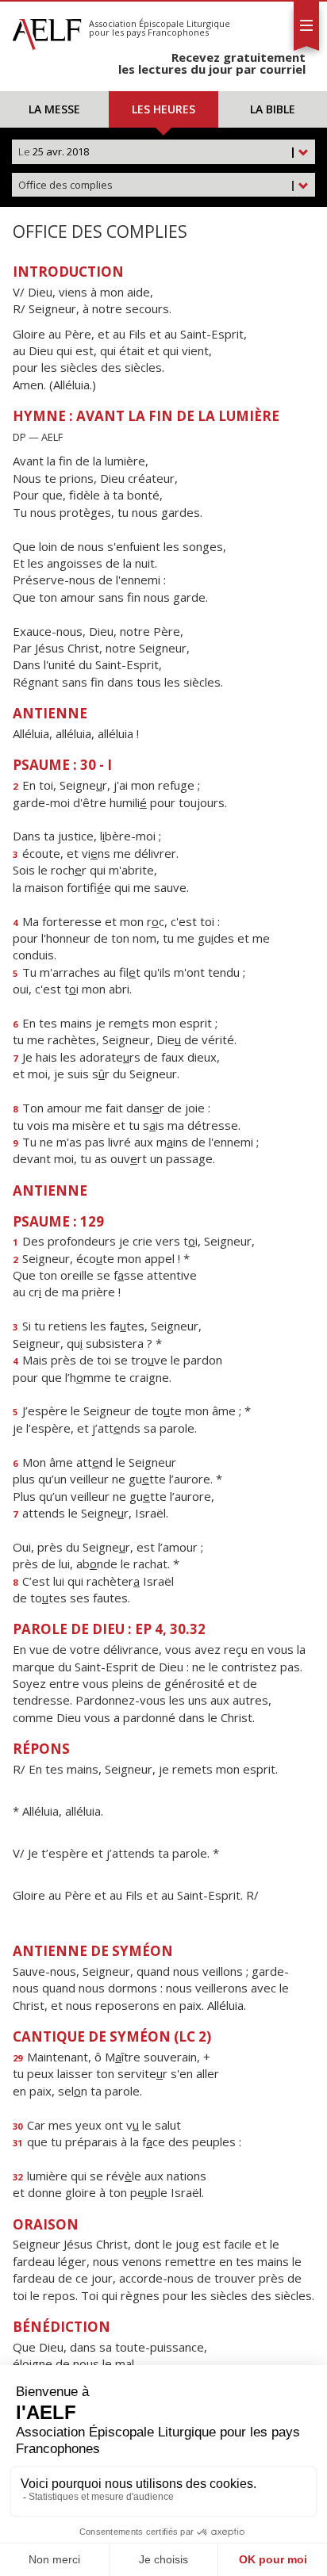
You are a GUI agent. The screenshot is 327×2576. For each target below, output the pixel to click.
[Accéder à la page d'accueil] (47, 30)
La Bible (273, 109)
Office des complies (157, 185)
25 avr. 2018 (157, 151)
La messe (54, 109)
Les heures (163, 109)
